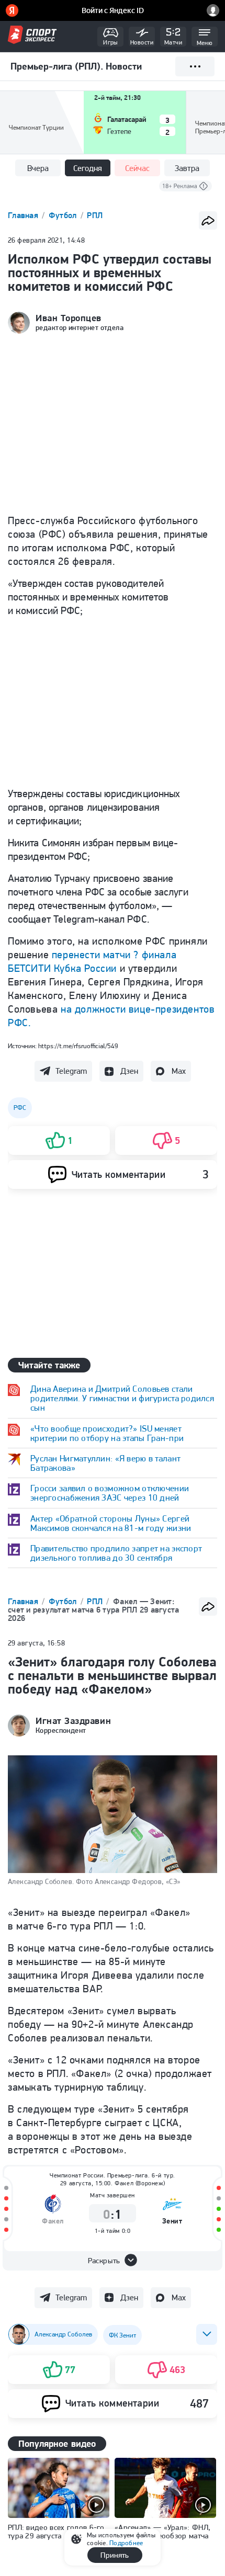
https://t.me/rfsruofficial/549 (78, 1046)
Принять (115, 2555)
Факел (53, 2221)
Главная (24, 215)
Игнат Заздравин (73, 1721)
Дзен (129, 1071)
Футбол (64, 215)
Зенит (172, 2221)
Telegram (71, 1071)
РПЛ (95, 215)
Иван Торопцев (69, 318)
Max (179, 1071)
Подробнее (126, 2543)
